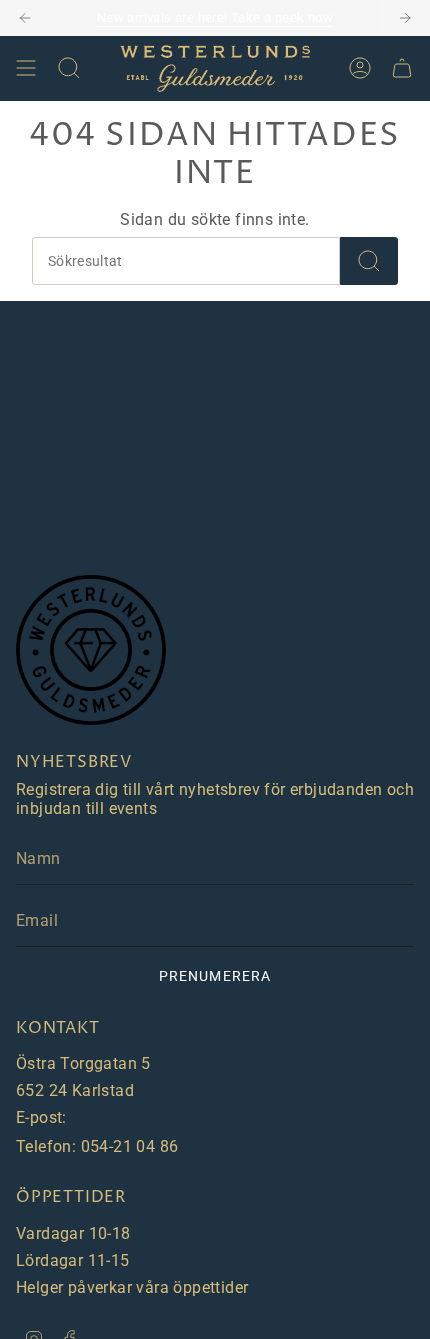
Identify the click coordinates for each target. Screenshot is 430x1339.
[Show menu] (26, 68)
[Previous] (25, 18)
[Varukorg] (402, 68)
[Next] (405, 18)
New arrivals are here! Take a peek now (215, 17)
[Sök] (369, 261)
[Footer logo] (91, 650)
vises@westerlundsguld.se (169, 1117)
